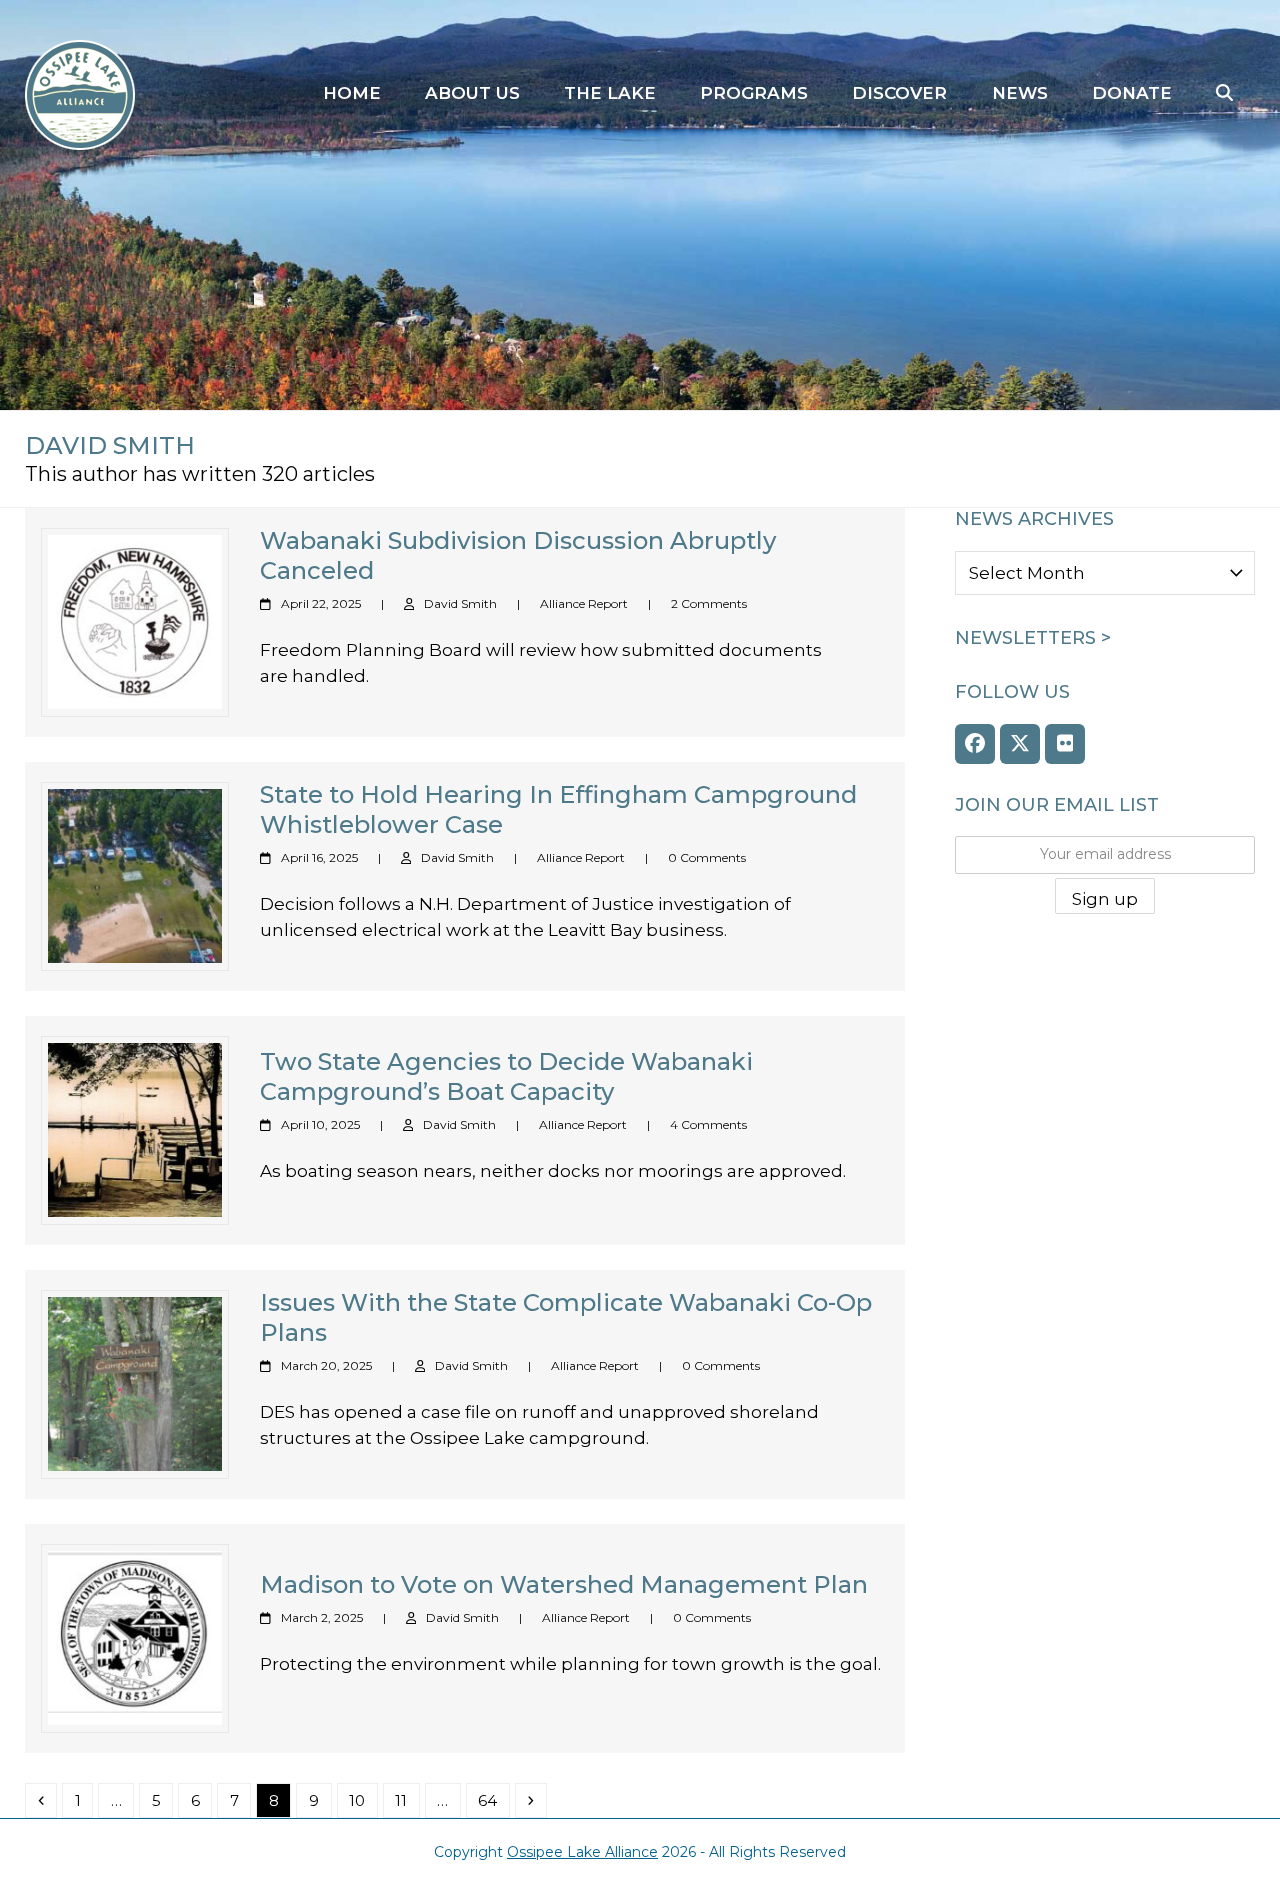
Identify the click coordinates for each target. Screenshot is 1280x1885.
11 (406, 1800)
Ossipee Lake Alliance (582, 1852)
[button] (1224, 94)
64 (493, 1800)
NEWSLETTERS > (1033, 638)
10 (362, 1800)
